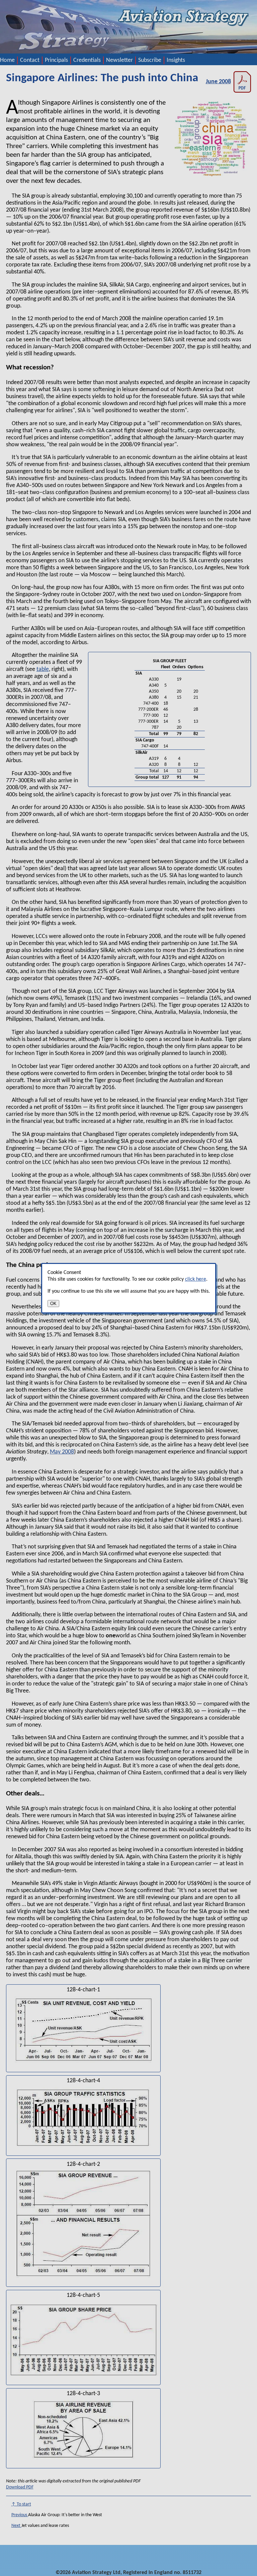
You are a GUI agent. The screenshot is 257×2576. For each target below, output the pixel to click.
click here (196, 1279)
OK (53, 1304)
